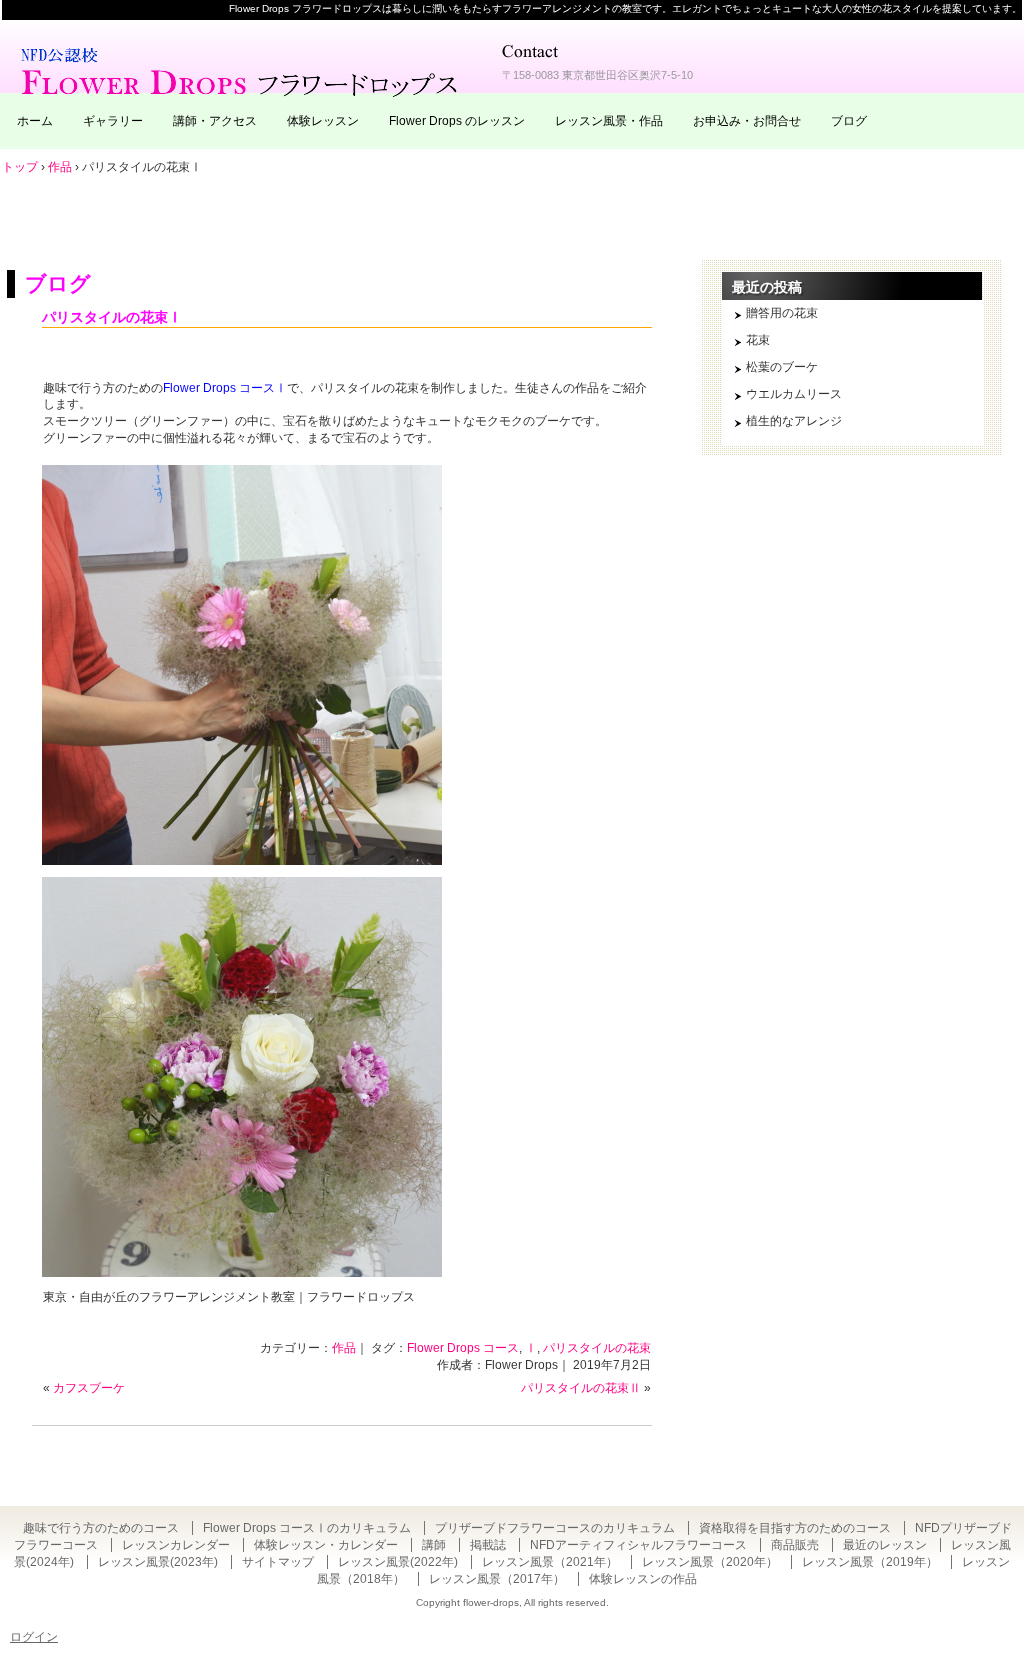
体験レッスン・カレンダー (326, 1545)
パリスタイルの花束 (597, 1348)
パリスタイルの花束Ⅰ (112, 317)
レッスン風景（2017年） (497, 1579)
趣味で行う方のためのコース (101, 1528)
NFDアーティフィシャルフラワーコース (638, 1545)
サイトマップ (278, 1562)
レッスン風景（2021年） (550, 1562)
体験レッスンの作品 (643, 1579)
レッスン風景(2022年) (398, 1562)
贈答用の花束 (782, 313)
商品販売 (795, 1545)
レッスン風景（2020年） (710, 1562)
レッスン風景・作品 (609, 121)
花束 (758, 340)
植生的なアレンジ (794, 421)
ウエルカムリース (794, 394)
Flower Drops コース (463, 1348)
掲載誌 (488, 1545)
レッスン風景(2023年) (158, 1562)
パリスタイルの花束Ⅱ (581, 1388)
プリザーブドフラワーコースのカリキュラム (555, 1528)
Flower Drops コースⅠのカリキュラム (307, 1528)
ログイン (34, 1637)
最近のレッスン (885, 1545)
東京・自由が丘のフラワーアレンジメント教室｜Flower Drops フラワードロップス (242, 70)
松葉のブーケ (782, 367)
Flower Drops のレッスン (457, 121)
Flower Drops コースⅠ (225, 388)
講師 (434, 1545)
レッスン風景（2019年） (870, 1562)
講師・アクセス (215, 121)
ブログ (849, 121)
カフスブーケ (89, 1388)
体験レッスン (323, 121)
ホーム (35, 121)
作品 (344, 1348)
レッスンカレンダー (176, 1545)
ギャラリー (113, 121)
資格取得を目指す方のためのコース (795, 1528)
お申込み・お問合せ (747, 121)
